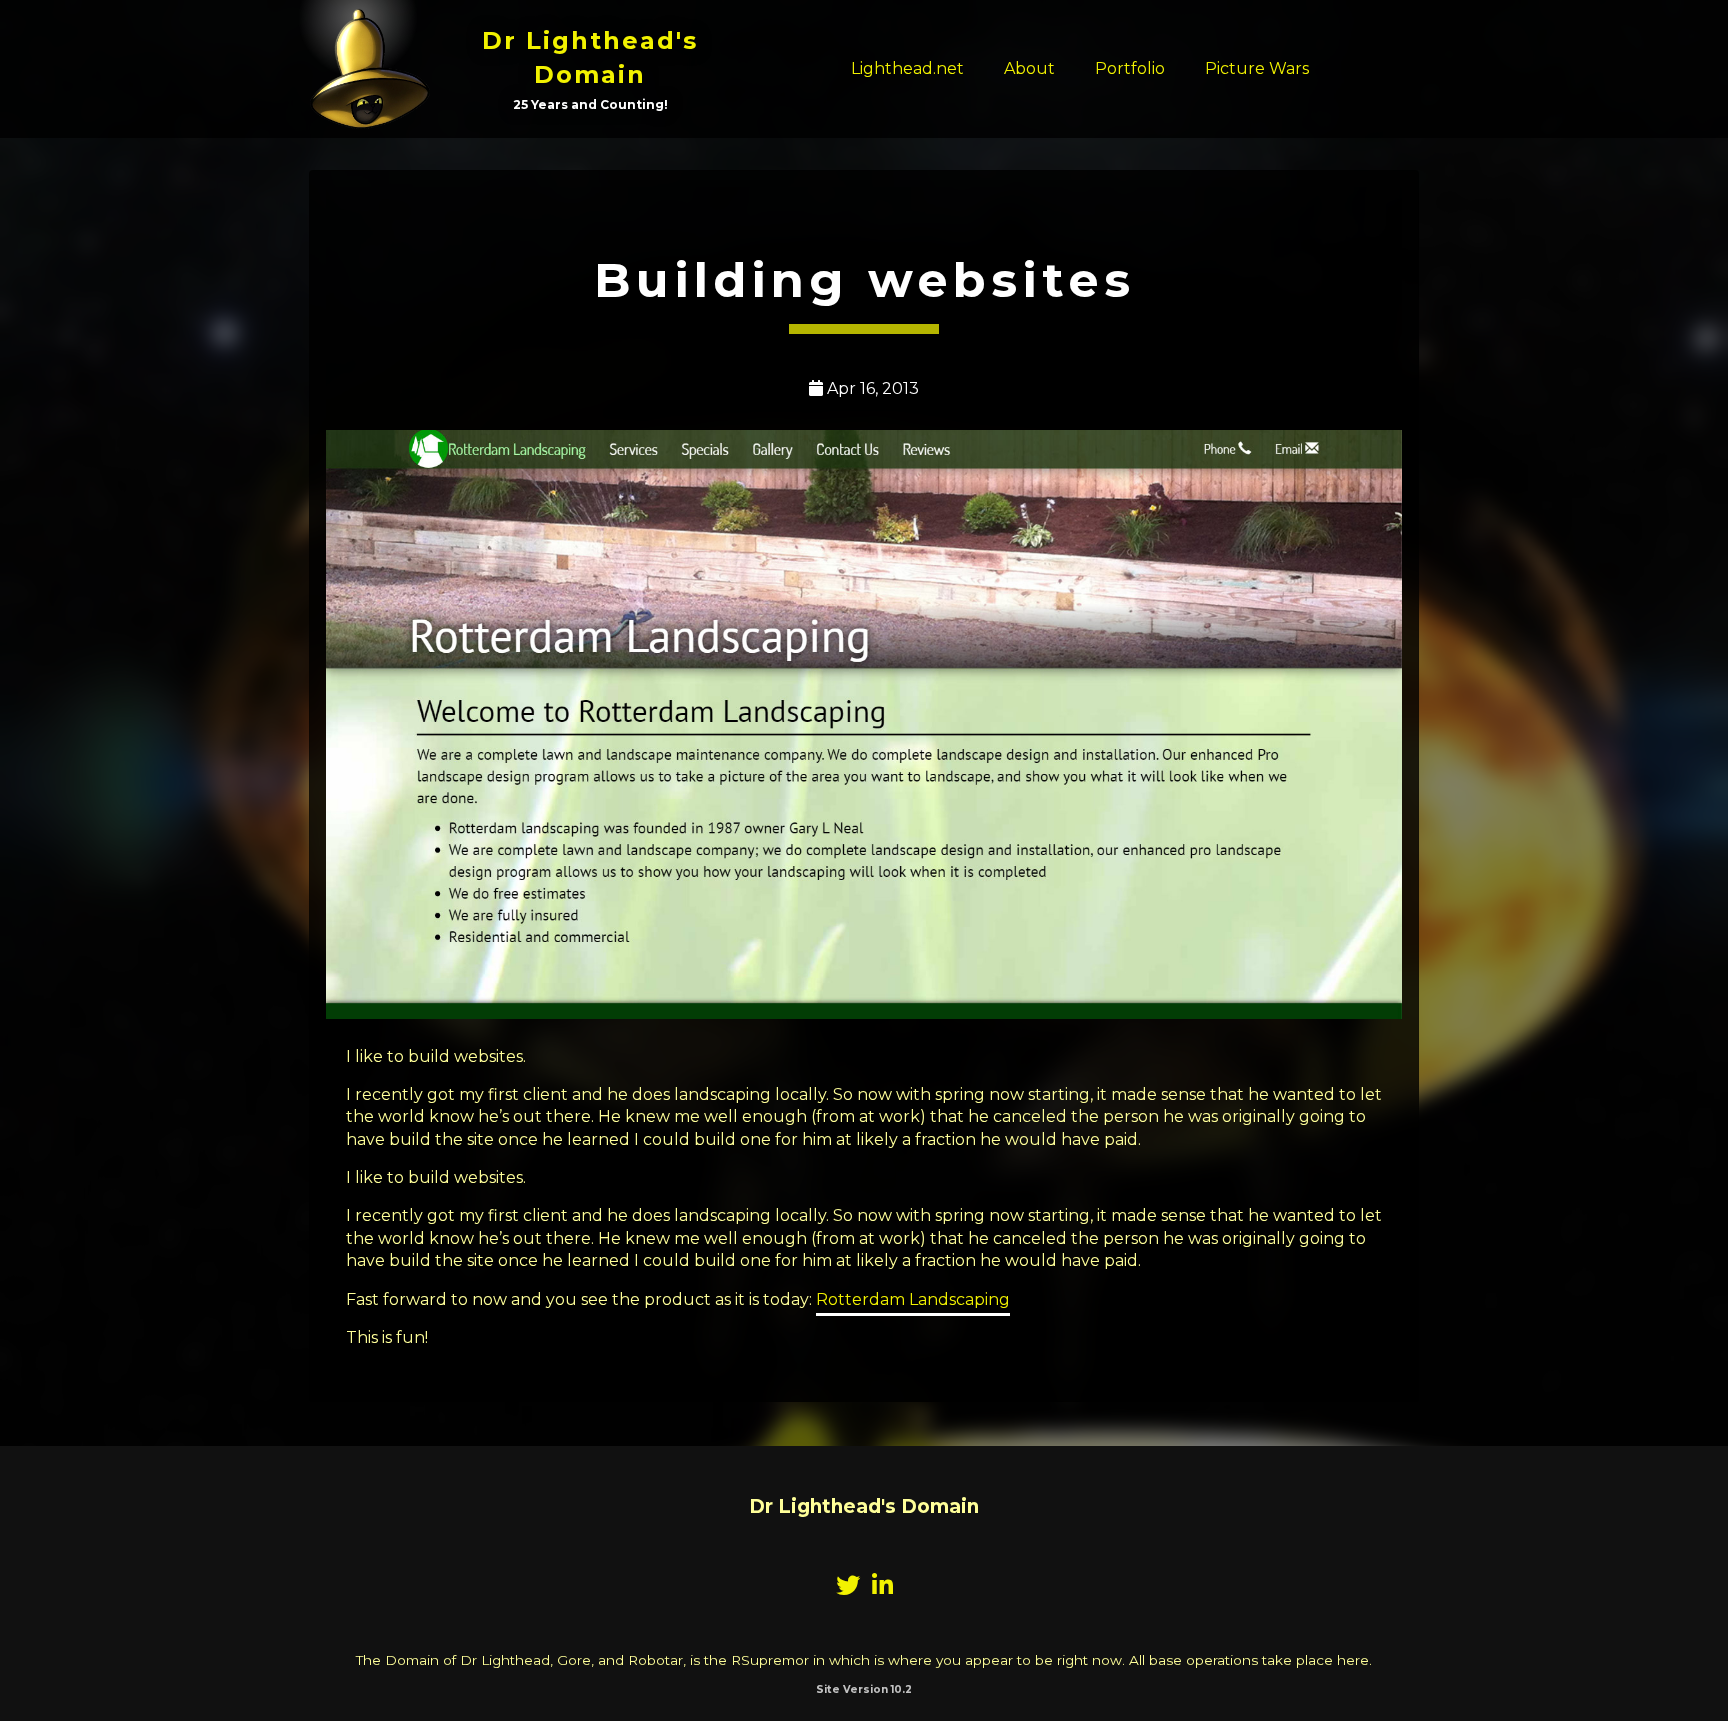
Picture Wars (1257, 68)
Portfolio (1130, 68)
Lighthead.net (907, 68)
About (1029, 68)
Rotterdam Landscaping (913, 1299)
